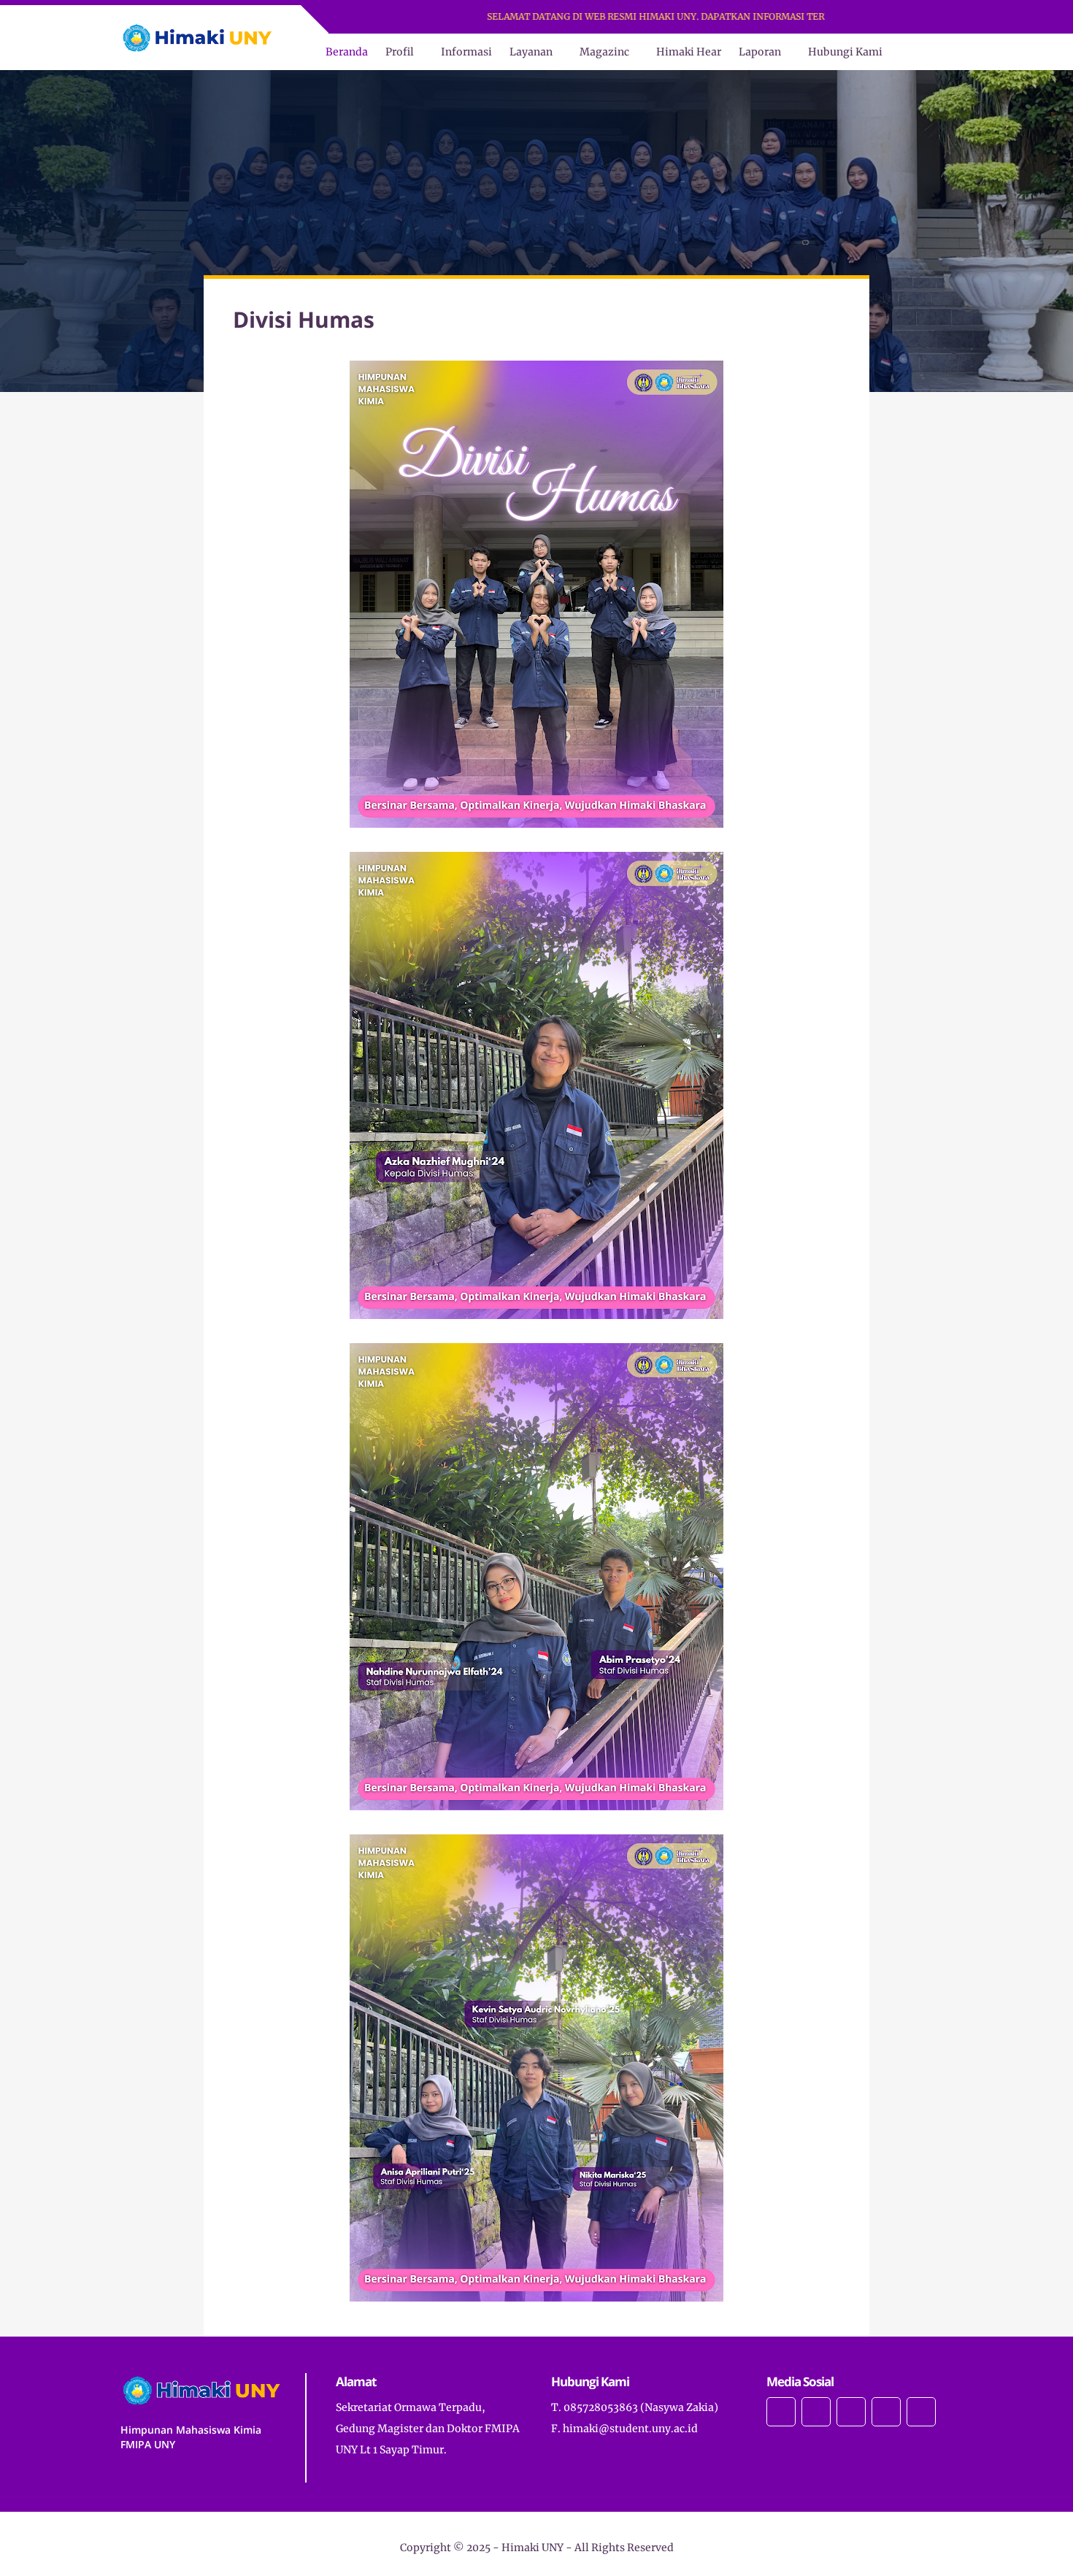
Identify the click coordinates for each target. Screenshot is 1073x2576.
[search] (916, 52)
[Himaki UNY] (197, 36)
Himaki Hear (689, 52)
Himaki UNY (532, 2548)
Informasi (466, 52)
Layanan (531, 52)
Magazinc (604, 52)
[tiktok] (919, 17)
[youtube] (900, 17)
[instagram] (862, 17)
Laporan (760, 52)
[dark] (940, 52)
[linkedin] (938, 17)
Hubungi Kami (845, 52)
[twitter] (881, 17)
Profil (400, 52)
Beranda (347, 52)
